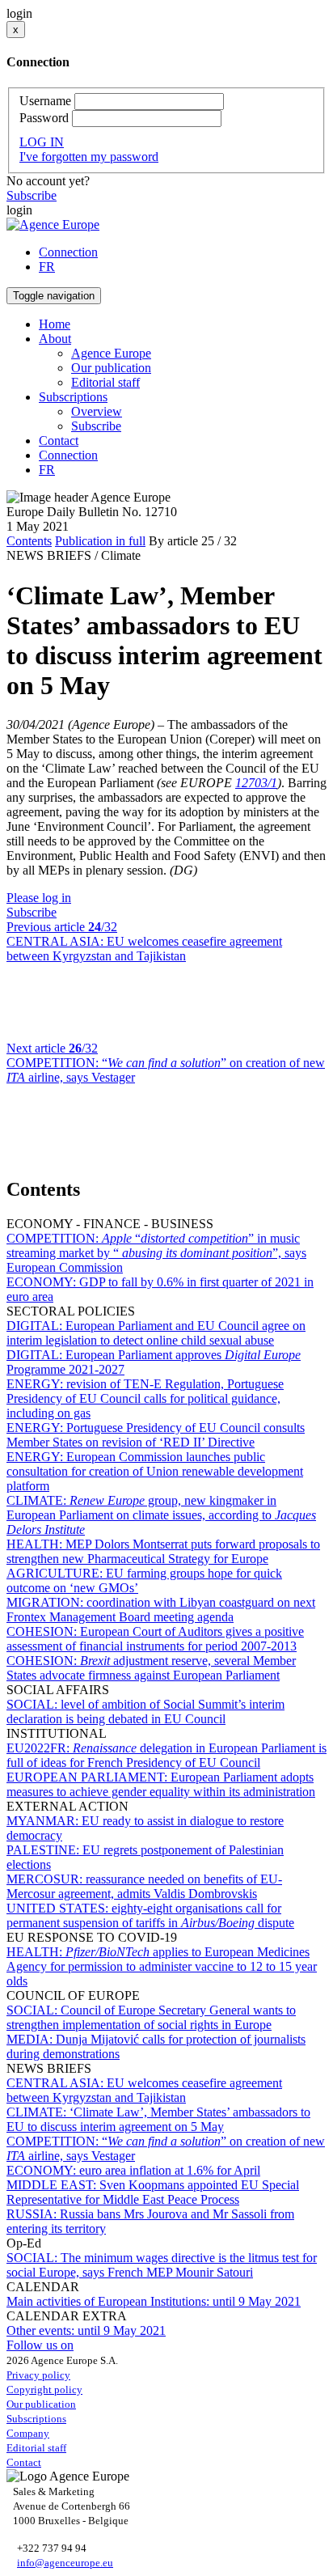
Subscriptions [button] (73, 397)
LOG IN (42, 142)
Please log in (39, 898)
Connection (68, 252)
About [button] (55, 339)
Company (28, 2433)
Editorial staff (105, 382)
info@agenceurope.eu (65, 2563)
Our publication (111, 368)
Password (44, 118)
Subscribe (32, 195)
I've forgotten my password (89, 157)
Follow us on (40, 2345)
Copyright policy (44, 2390)
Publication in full (100, 541)
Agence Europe (111, 353)
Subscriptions (36, 2419)
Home (55, 324)
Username (45, 101)
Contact (59, 441)
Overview (97, 411)
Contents (29, 541)
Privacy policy (38, 2375)
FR (47, 267)
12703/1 (256, 783)
